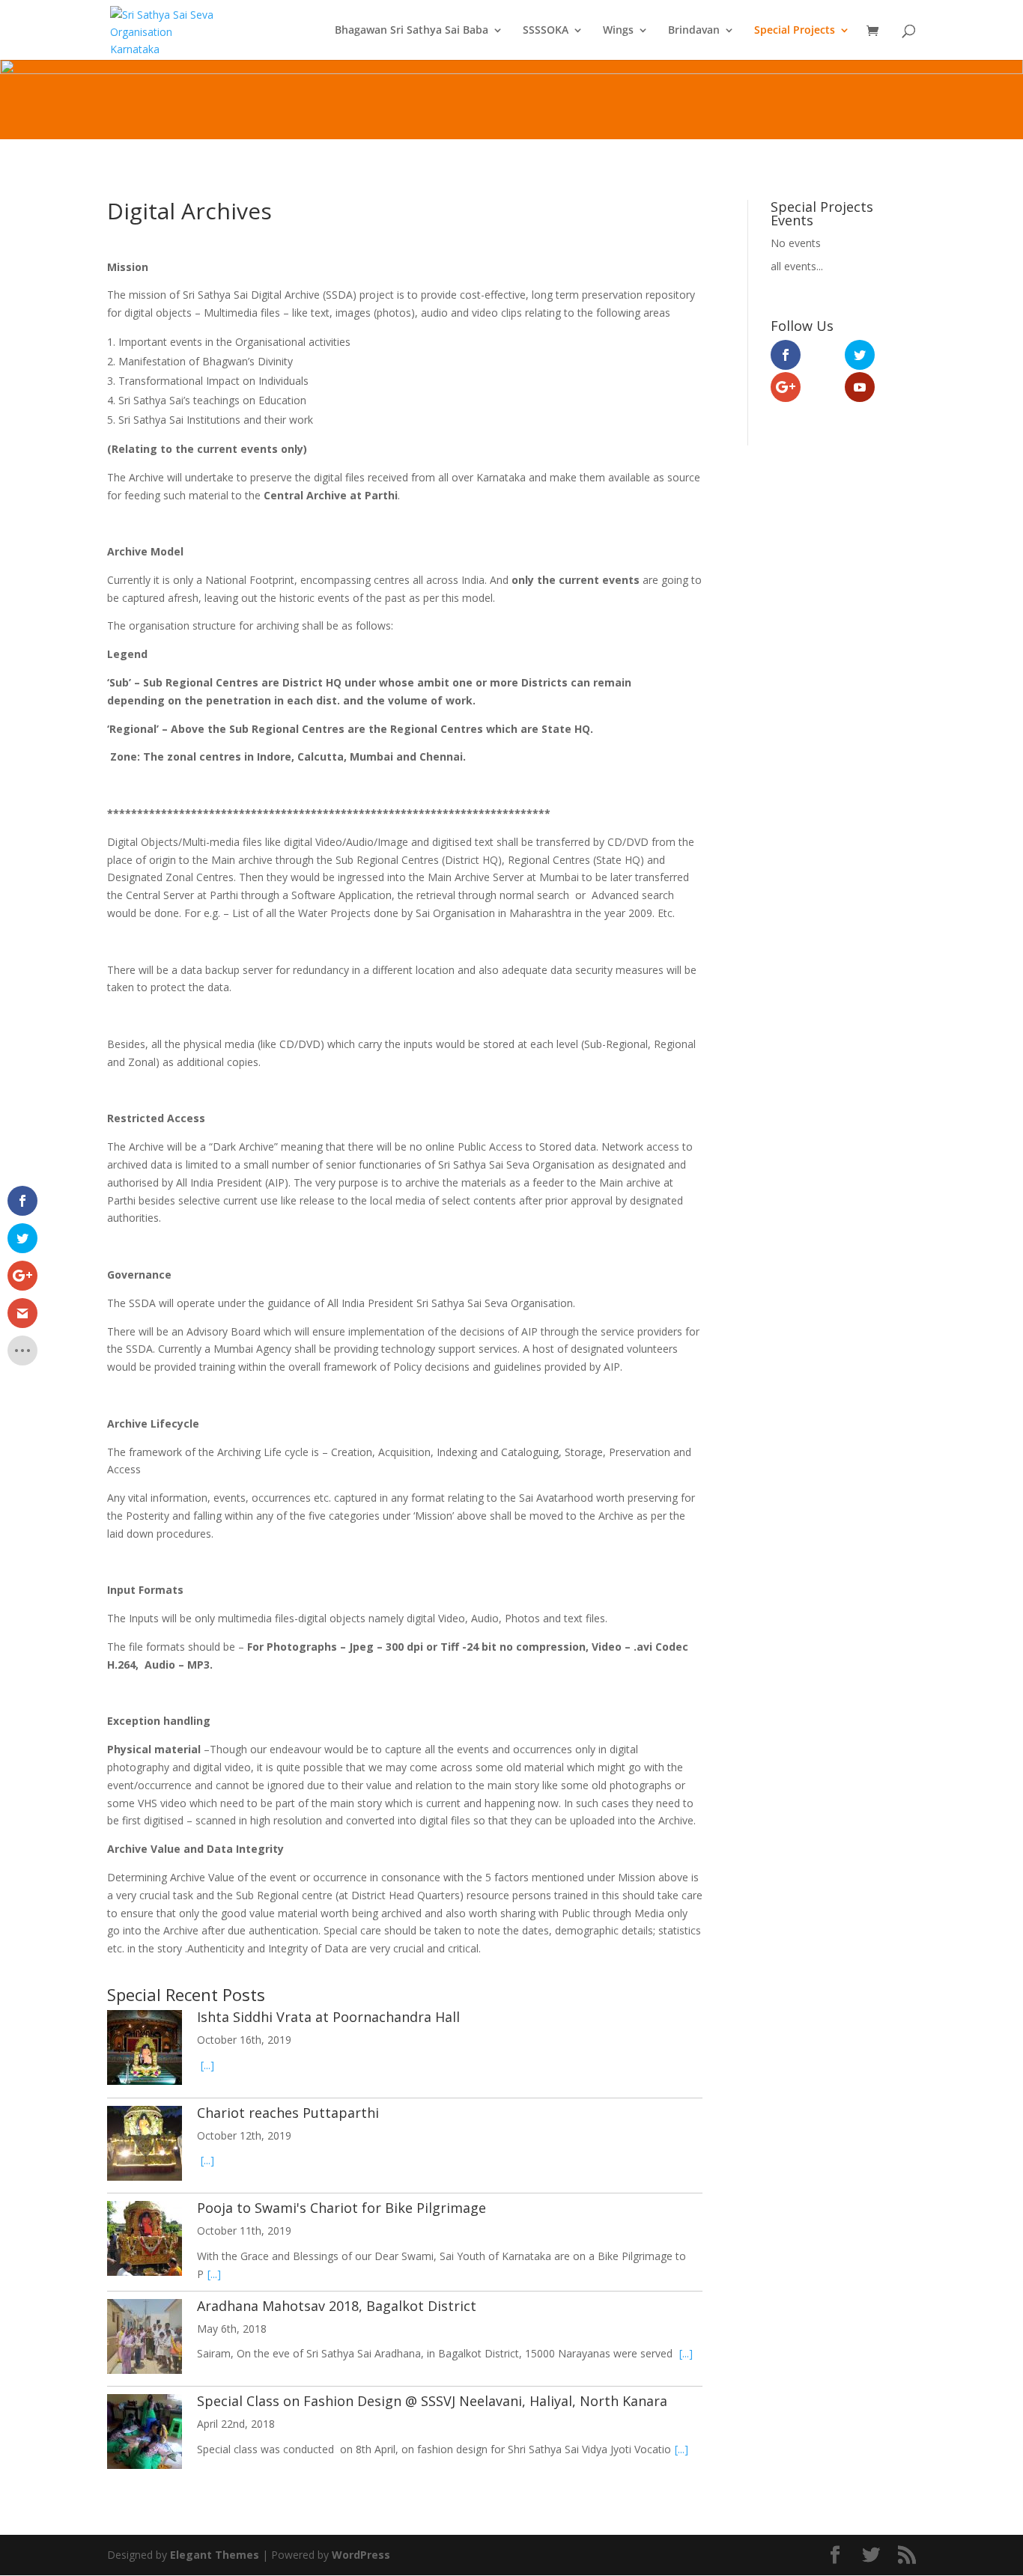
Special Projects (795, 31)
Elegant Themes (215, 2555)
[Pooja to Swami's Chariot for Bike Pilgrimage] (145, 2241)
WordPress (361, 2555)
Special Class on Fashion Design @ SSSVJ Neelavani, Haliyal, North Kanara (432, 2401)
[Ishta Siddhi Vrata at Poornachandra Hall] (145, 2050)
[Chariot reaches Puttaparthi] (145, 2146)
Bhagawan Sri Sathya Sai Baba (412, 31)
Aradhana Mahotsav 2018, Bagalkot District (337, 2306)
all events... (797, 266)
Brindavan (694, 31)
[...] (207, 2065)
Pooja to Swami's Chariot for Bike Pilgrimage (341, 2208)
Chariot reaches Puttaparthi (288, 2113)
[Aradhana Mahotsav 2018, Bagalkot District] (145, 2339)
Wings (618, 31)
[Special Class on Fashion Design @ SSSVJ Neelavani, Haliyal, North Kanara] (145, 2434)
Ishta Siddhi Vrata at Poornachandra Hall (328, 2017)
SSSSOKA (546, 31)
